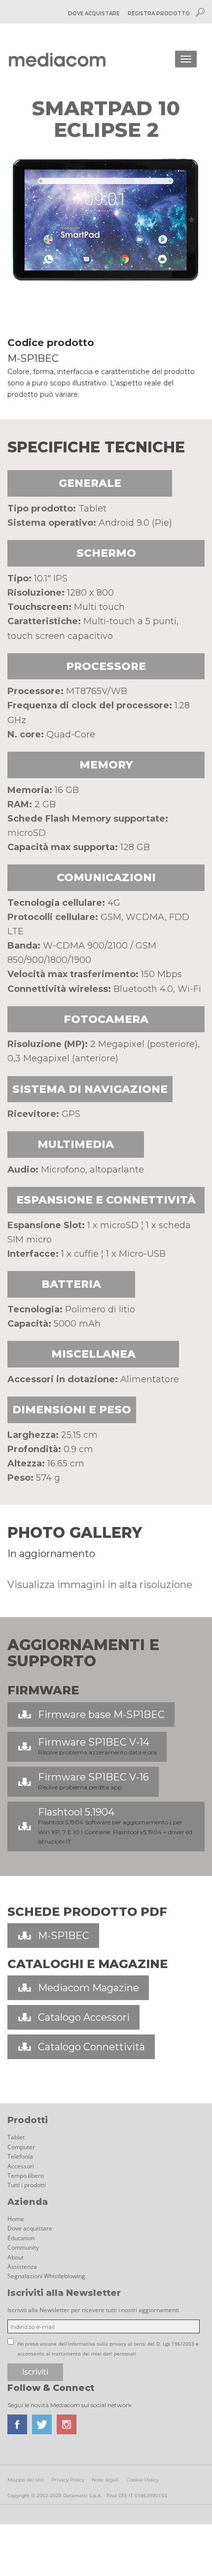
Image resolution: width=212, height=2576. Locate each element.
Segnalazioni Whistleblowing (46, 2276)
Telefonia (20, 2156)
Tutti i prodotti (27, 2185)
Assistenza (22, 2267)
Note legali (105, 2480)
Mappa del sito (26, 2480)
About (16, 2257)
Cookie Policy (142, 2480)
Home (16, 2219)
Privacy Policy (68, 2480)
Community (23, 2247)
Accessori (21, 2166)
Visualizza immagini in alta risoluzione (100, 1585)
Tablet (16, 2137)
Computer (21, 2147)
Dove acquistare (30, 2228)
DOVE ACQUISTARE (94, 14)
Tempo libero (26, 2176)
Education (21, 2238)
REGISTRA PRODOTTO (159, 14)
